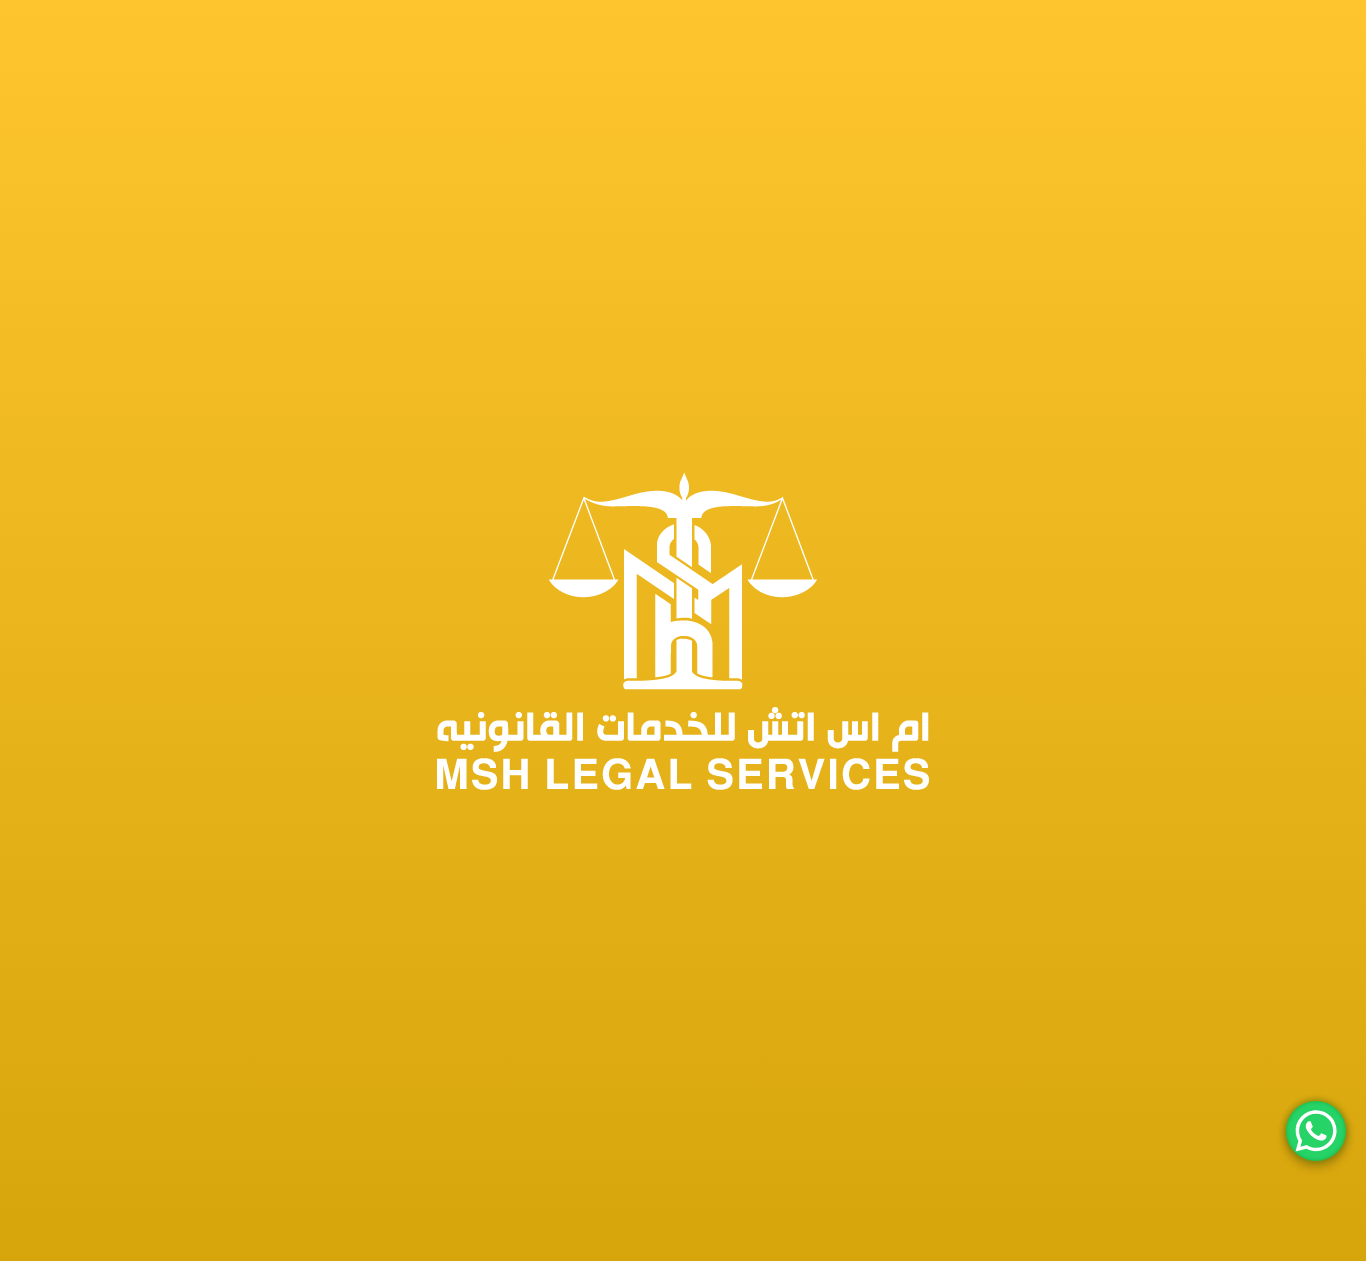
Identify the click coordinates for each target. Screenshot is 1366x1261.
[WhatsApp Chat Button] (1316, 1131)
